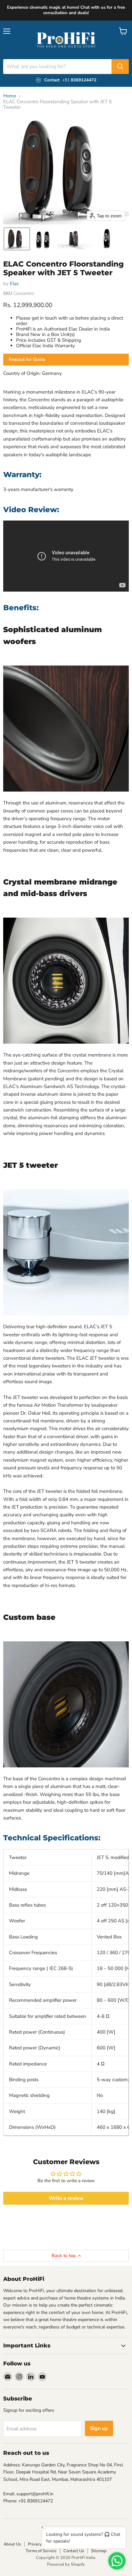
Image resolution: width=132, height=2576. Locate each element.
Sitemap (99, 2551)
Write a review (66, 2198)
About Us (12, 2544)
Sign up (99, 2428)
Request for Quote (27, 359)
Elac (14, 284)
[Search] (120, 67)
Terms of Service (41, 2551)
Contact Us (74, 2551)
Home (10, 96)
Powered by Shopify (66, 2564)
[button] (17, 239)
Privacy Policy (41, 2544)
